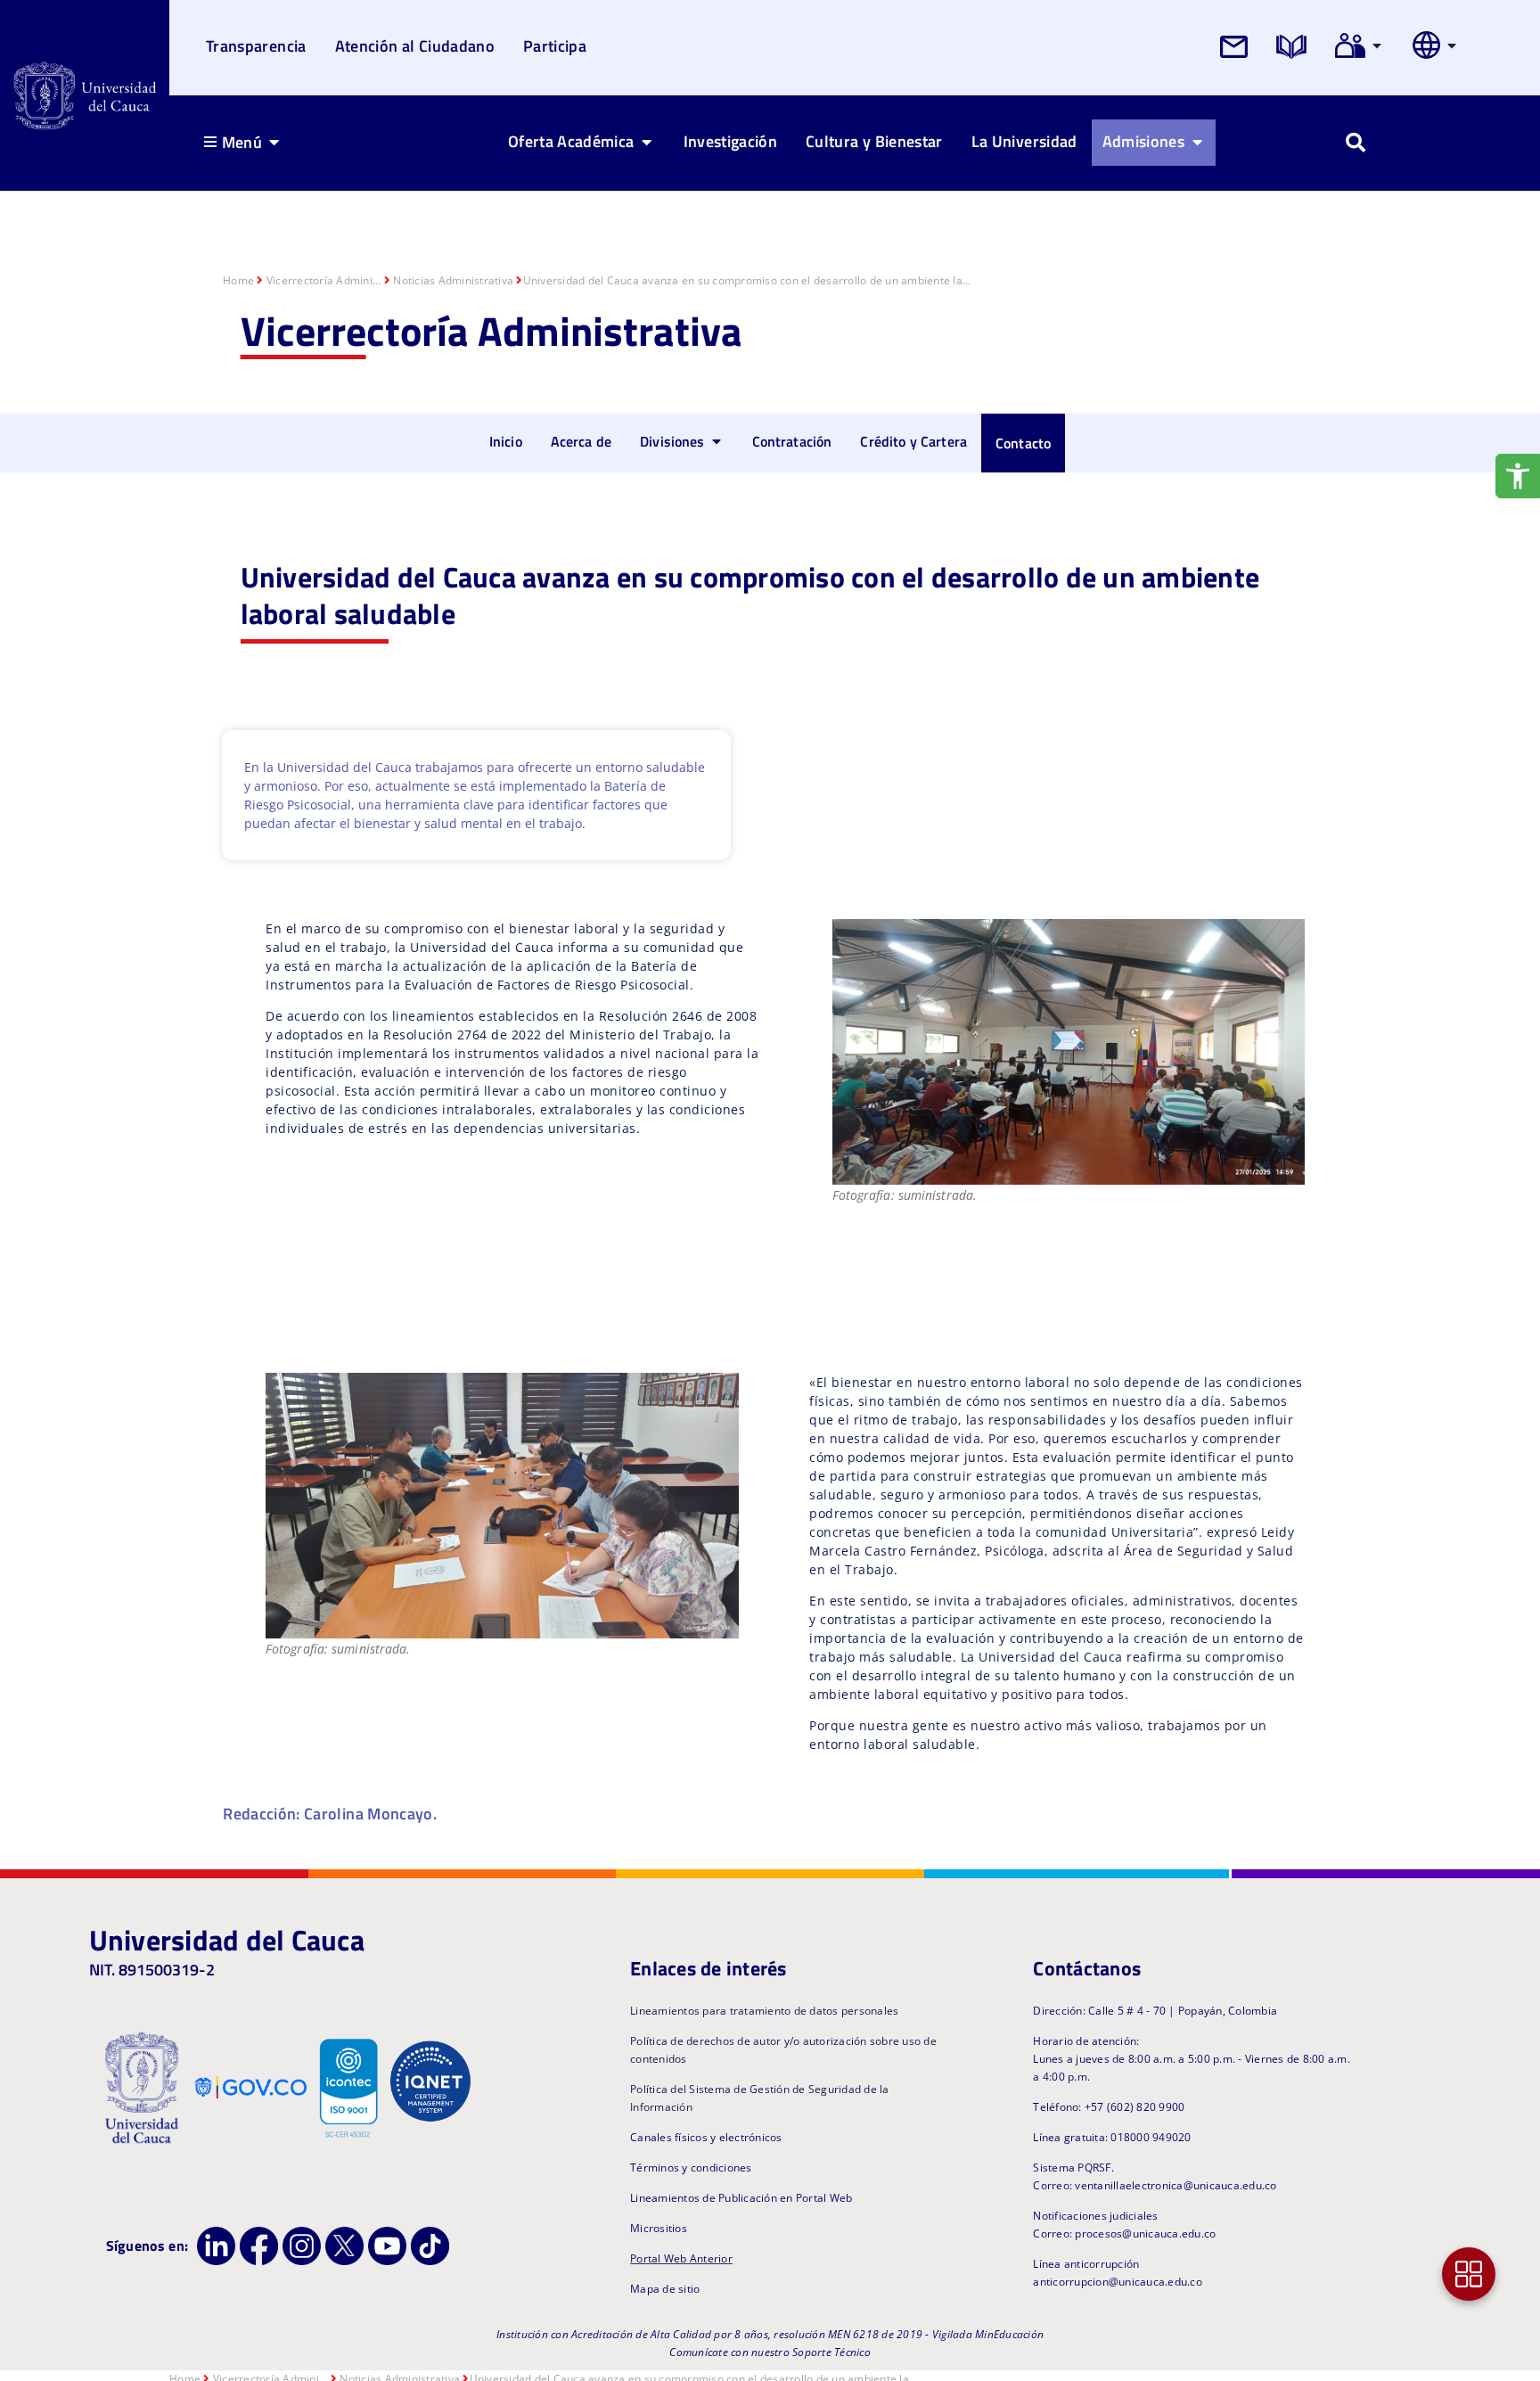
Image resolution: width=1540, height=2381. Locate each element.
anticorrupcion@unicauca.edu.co (1118, 2282)
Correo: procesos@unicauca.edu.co (1124, 2233)
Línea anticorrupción (1086, 2264)
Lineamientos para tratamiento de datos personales (764, 2011)
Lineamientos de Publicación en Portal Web (741, 2198)
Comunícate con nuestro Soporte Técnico (770, 2352)
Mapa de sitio (665, 2289)
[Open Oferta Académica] (647, 142)
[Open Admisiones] (1197, 142)
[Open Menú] (274, 142)
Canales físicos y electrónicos (706, 2137)
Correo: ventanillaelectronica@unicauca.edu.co (1155, 2185)
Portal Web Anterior (681, 2258)
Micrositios (659, 2228)
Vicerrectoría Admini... (324, 280)
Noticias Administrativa (453, 280)
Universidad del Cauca (227, 1940)
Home (238, 280)
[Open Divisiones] (717, 441)
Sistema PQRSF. (1073, 2168)
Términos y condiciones (691, 2168)
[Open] (1377, 45)
